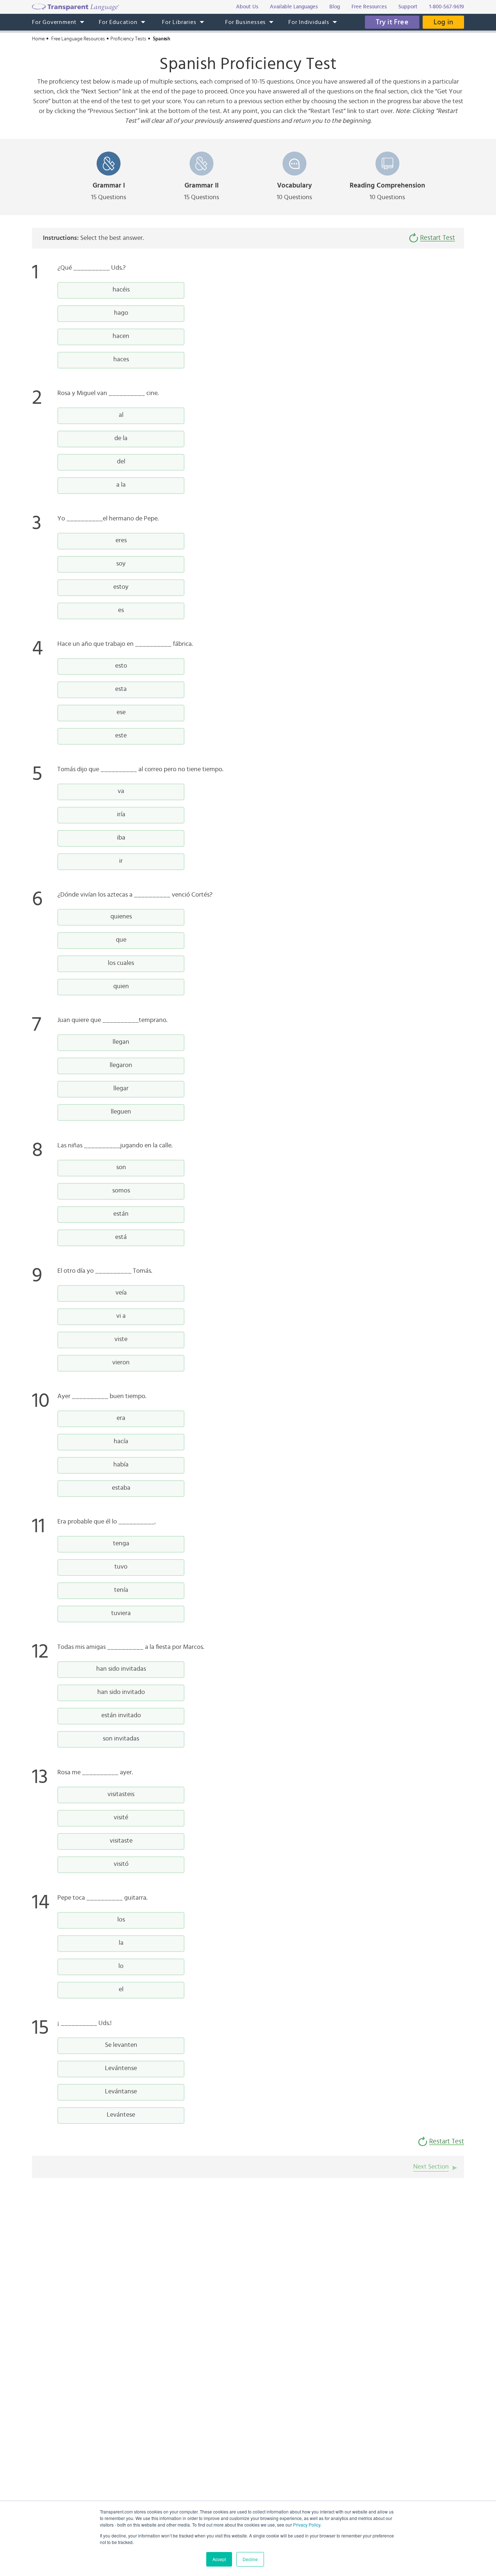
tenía (121, 1590)
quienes (121, 917)
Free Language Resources (78, 39)
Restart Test (438, 238)
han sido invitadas (121, 1669)
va (121, 791)
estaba (121, 1488)
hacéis (121, 290)
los (121, 1920)
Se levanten (121, 2045)
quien (121, 986)
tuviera (121, 1613)
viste (121, 1339)
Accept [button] (219, 2559)
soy (121, 564)
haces (121, 359)
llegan (121, 1042)
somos (121, 1191)
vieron (121, 1363)
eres (121, 540)
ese (121, 712)
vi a (121, 1316)
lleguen (121, 1112)
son (121, 1167)
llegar (121, 1088)
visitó (121, 1864)
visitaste (121, 1841)
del (121, 462)
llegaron (121, 1065)
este (121, 736)
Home (38, 39)
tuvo (121, 1567)
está (121, 1237)
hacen (121, 336)
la (121, 1943)
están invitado (121, 1715)
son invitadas (121, 1739)
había (121, 1465)
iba (121, 838)
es (121, 610)
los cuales (121, 963)
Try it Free (392, 22)
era (121, 1418)
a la (121, 485)
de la (121, 438)
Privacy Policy (307, 2525)
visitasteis (121, 1794)
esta (121, 689)
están (121, 1214)
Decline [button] (250, 2559)
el (121, 1989)
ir (121, 861)
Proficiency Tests (128, 39)
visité (121, 1818)
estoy (121, 587)
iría (121, 814)
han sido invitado (121, 1692)
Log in (443, 22)
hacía (121, 1441)
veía (121, 1293)
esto (121, 666)
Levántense (121, 2068)
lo (121, 1966)
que (121, 940)
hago (121, 313)
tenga (121, 1543)
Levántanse (121, 2092)
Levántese (121, 2115)
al (121, 415)
